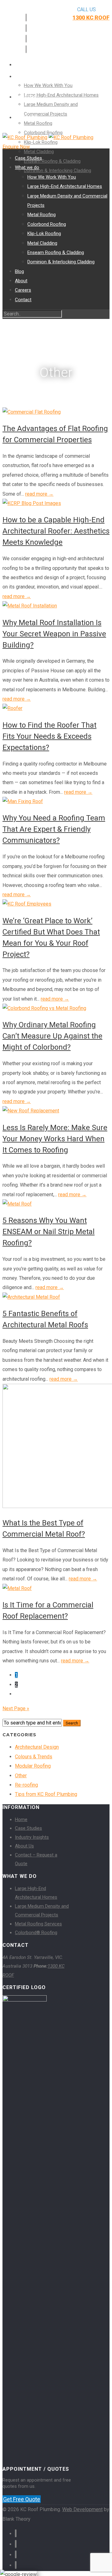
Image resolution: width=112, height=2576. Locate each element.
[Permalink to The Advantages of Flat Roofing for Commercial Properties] (32, 412)
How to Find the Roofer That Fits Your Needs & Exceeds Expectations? (49, 736)
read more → (39, 494)
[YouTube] (26, 49)
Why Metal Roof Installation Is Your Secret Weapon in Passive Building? (54, 634)
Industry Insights (32, 1837)
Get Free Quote (22, 2499)
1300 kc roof (91, 18)
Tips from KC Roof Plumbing (46, 1794)
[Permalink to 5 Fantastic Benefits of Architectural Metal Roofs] (31, 1297)
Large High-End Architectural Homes (61, 95)
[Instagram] (26, 39)
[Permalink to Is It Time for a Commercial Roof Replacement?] (17, 1588)
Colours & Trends (34, 1757)
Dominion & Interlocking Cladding (58, 170)
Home (21, 1820)
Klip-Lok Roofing (44, 234)
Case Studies (28, 158)
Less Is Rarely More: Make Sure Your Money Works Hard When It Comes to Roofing (55, 1139)
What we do (30, 65)
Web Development (82, 2509)
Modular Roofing (33, 1766)
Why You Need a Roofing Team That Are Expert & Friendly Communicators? (54, 829)
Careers (26, 97)
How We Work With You (48, 85)
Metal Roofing (38, 123)
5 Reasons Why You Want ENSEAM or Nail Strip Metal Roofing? (49, 1232)
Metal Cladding (39, 152)
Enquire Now (16, 147)
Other (21, 1776)
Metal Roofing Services (38, 1924)
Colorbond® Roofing (36, 1933)
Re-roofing (26, 1785)
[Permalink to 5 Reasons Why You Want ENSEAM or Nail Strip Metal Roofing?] (17, 1204)
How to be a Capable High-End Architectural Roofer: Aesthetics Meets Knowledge (56, 531)
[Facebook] (26, 18)
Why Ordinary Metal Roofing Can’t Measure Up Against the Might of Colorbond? (52, 1036)
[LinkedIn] (26, 28)
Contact (26, 118)
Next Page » (16, 1708)
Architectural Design (37, 1747)
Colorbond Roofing (47, 224)
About (23, 77)
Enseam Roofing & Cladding (52, 161)
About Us (24, 1846)
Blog (21, 65)
